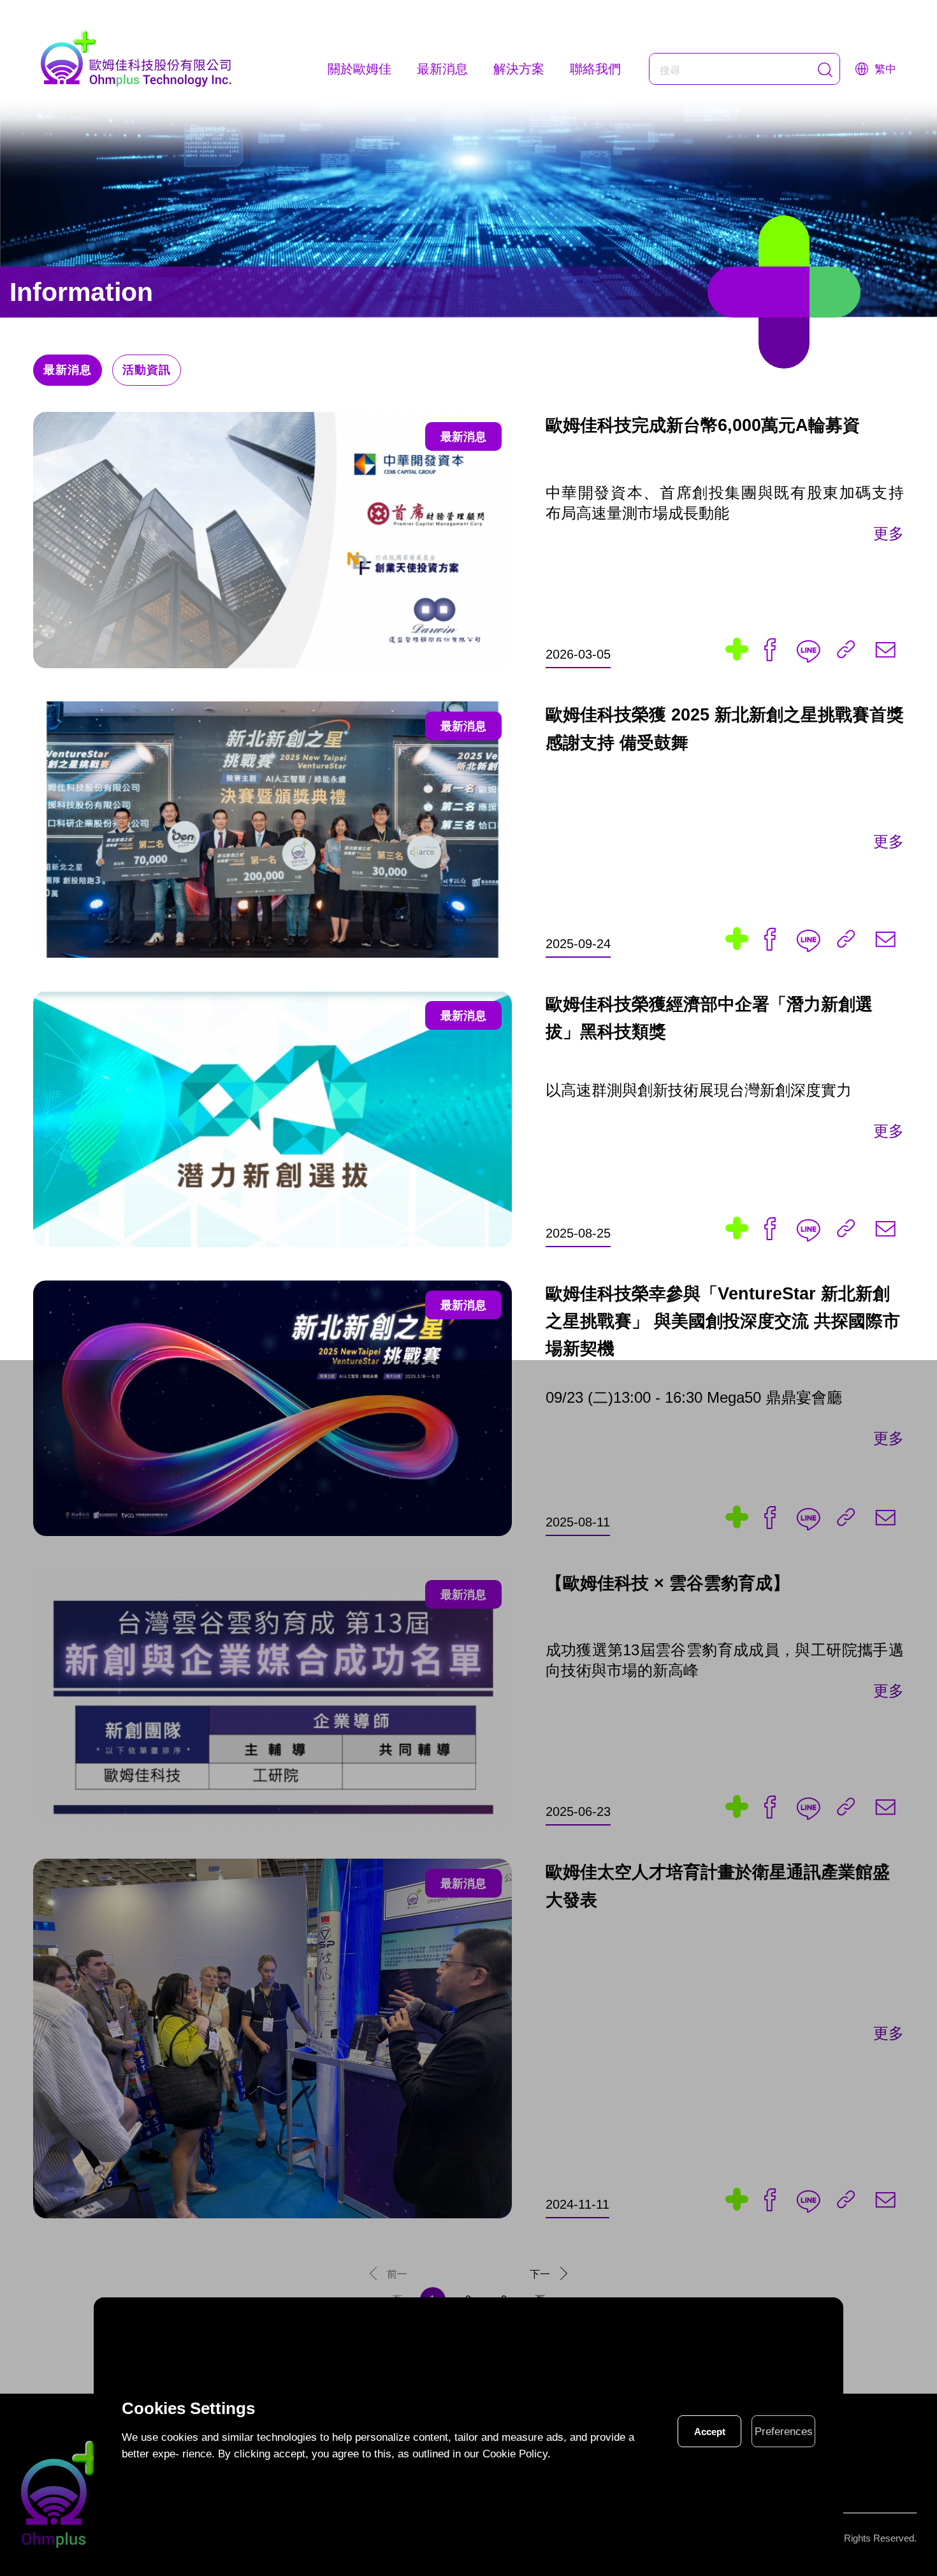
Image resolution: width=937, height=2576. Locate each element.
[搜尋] (825, 70)
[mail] (885, 649)
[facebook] (770, 649)
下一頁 (540, 2278)
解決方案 (519, 69)
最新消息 (442, 69)
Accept (710, 2432)
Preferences (784, 2432)
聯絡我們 (595, 69)
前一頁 (397, 2278)
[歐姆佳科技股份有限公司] (136, 59)
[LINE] (808, 649)
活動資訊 (147, 370)
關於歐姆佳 (360, 69)
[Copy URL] (846, 649)
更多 (889, 533)
